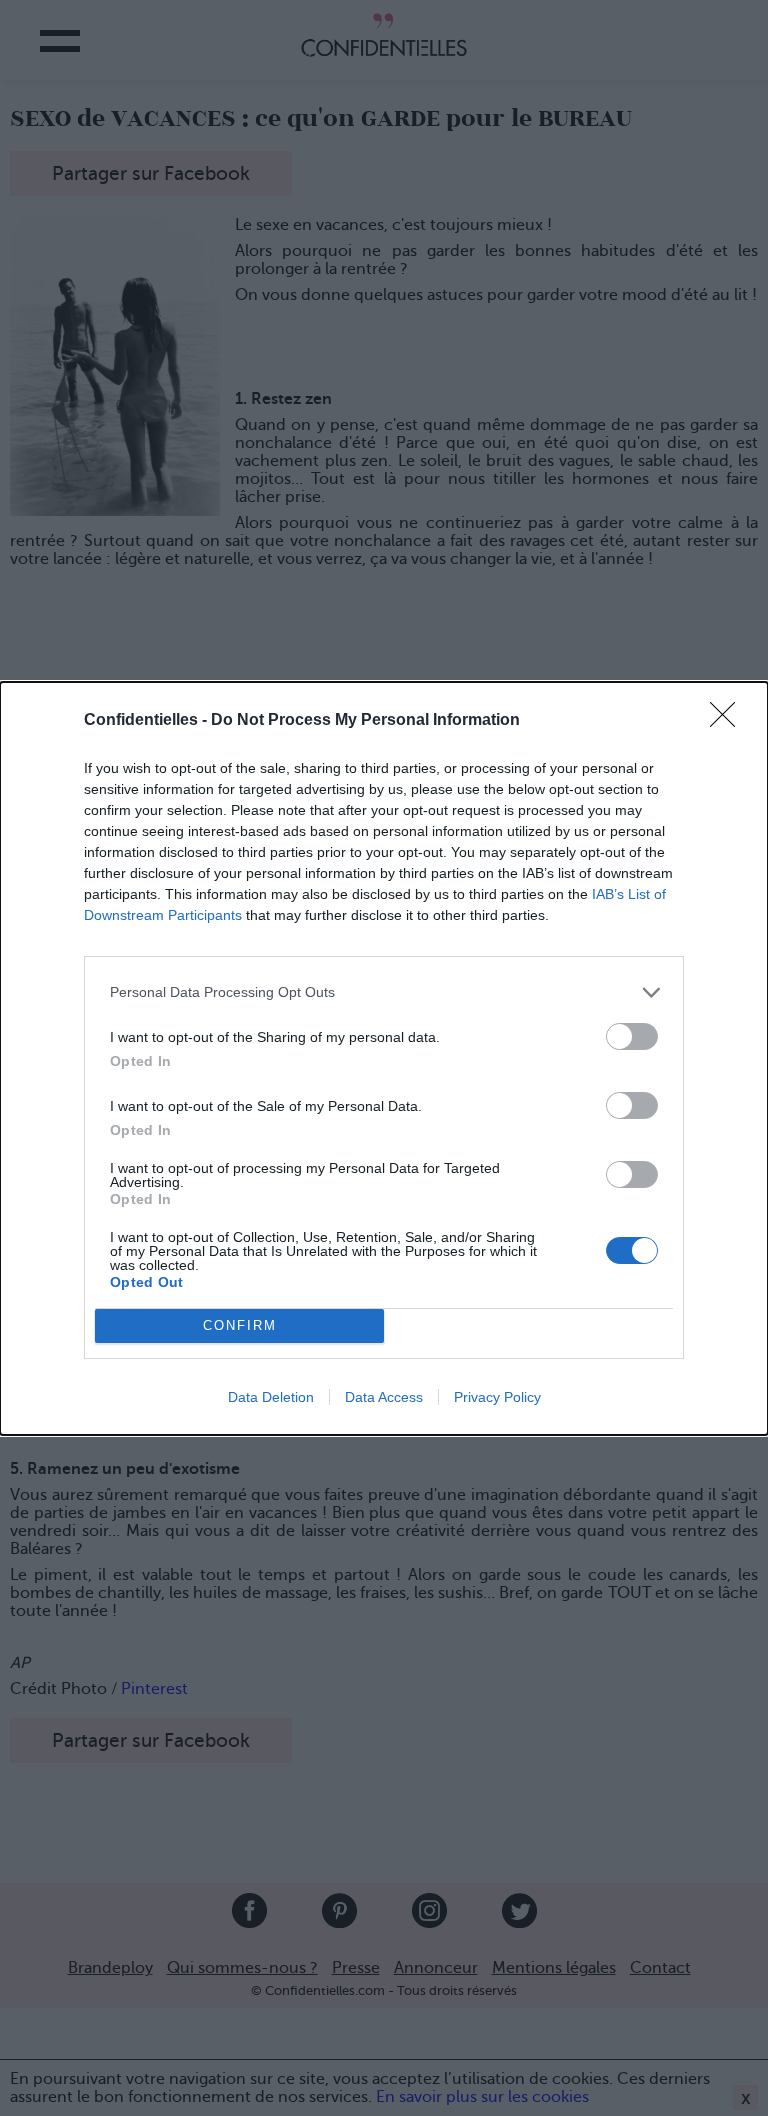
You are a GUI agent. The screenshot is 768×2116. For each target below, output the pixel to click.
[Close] (729, 721)
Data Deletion (271, 1397)
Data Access (384, 1397)
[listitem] (384, 992)
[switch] (632, 1036)
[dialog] (384, 1058)
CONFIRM (240, 1325)
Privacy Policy (497, 1397)
